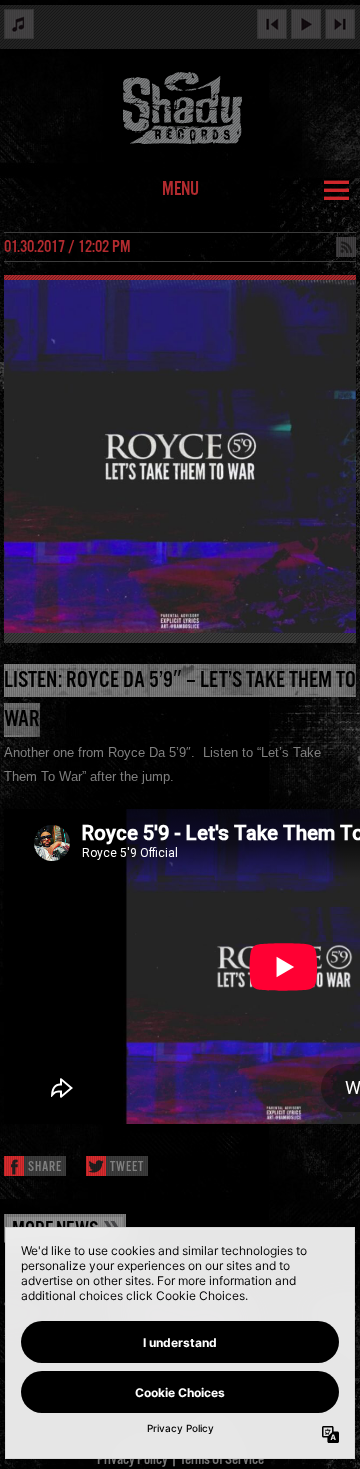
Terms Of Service (222, 1459)
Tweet (127, 1167)
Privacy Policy (132, 1459)
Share (45, 1167)
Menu (180, 190)
